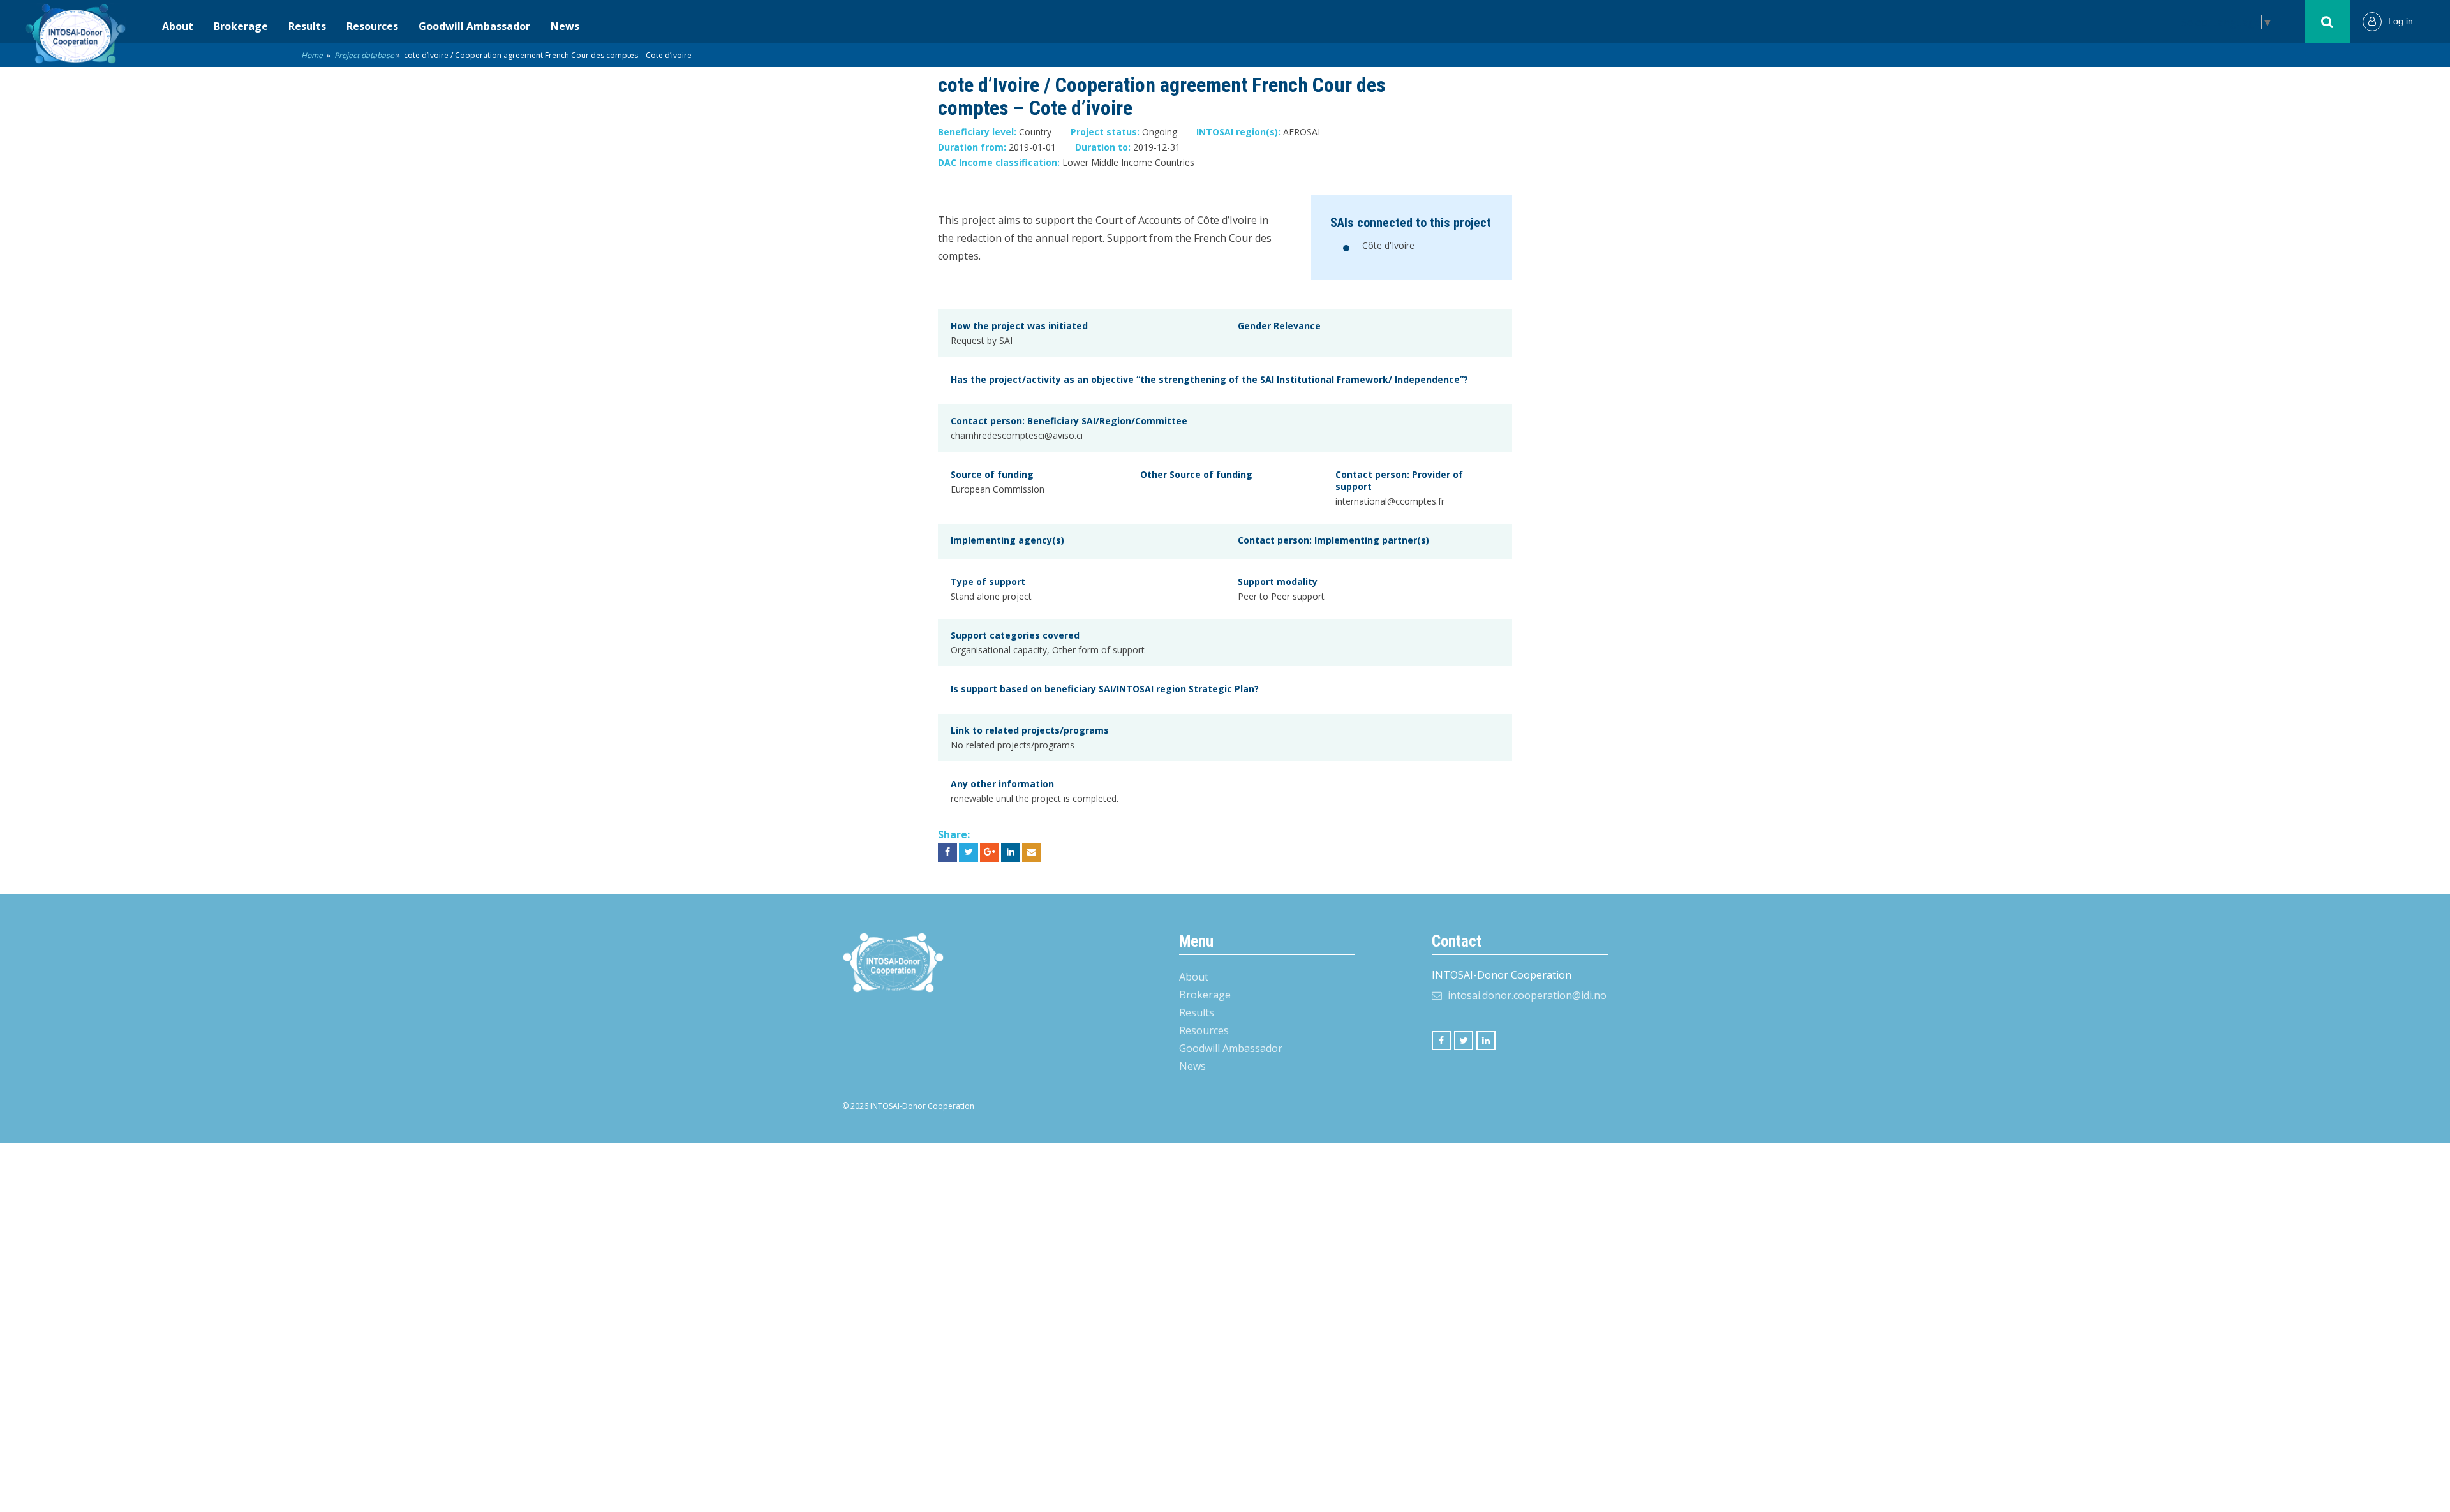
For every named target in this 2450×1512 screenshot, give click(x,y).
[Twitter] (1464, 1041)
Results (307, 26)
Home (312, 55)
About (178, 26)
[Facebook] (1441, 1041)
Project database (364, 55)
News (565, 26)
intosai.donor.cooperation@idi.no (1527, 995)
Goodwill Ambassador (474, 26)
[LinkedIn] (1486, 1041)
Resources (372, 26)
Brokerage (241, 26)
